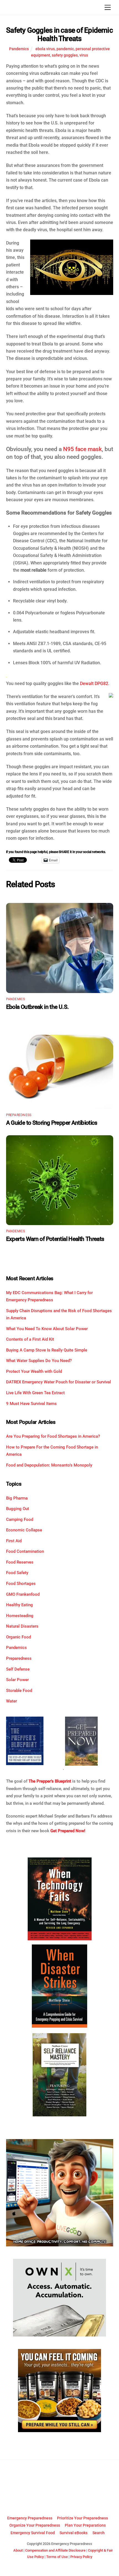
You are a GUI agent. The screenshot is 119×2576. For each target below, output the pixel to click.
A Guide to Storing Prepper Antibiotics (52, 1123)
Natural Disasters (22, 1626)
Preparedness (19, 1115)
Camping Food (20, 1519)
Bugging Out (18, 1509)
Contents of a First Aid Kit (30, 1339)
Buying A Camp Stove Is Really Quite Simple (47, 1350)
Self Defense (18, 1669)
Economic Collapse (24, 1530)
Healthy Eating (20, 1605)
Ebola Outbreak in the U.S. (37, 1007)
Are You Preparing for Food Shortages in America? (53, 1436)
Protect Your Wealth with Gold (34, 1371)
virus (84, 55)
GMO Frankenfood (23, 1594)
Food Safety (17, 1573)
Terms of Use (57, 2557)
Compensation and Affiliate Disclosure (55, 2550)
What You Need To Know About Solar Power (47, 1329)
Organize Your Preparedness (35, 2525)
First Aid (14, 1541)
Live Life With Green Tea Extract (35, 1393)
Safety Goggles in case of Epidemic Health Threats (59, 35)
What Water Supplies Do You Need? (39, 1361)
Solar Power (17, 1680)
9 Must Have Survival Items (31, 1404)
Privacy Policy (81, 2557)
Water (11, 1701)
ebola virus (45, 49)
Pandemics (19, 49)
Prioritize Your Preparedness (82, 2518)
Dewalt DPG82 (94, 684)
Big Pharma (17, 1498)
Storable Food (19, 1691)
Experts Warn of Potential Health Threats (55, 1239)
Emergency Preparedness (30, 2518)
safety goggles (65, 55)
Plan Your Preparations (85, 2525)
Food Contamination (25, 1551)
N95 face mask (82, 449)
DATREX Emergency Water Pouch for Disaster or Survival (59, 1382)
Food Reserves (20, 1562)
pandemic (65, 49)
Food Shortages (21, 1584)
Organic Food (19, 1637)
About (18, 2550)
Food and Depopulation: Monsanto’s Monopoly (49, 1465)
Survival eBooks (73, 2533)
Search (99, 2533)
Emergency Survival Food (33, 2533)
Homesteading (20, 1616)
